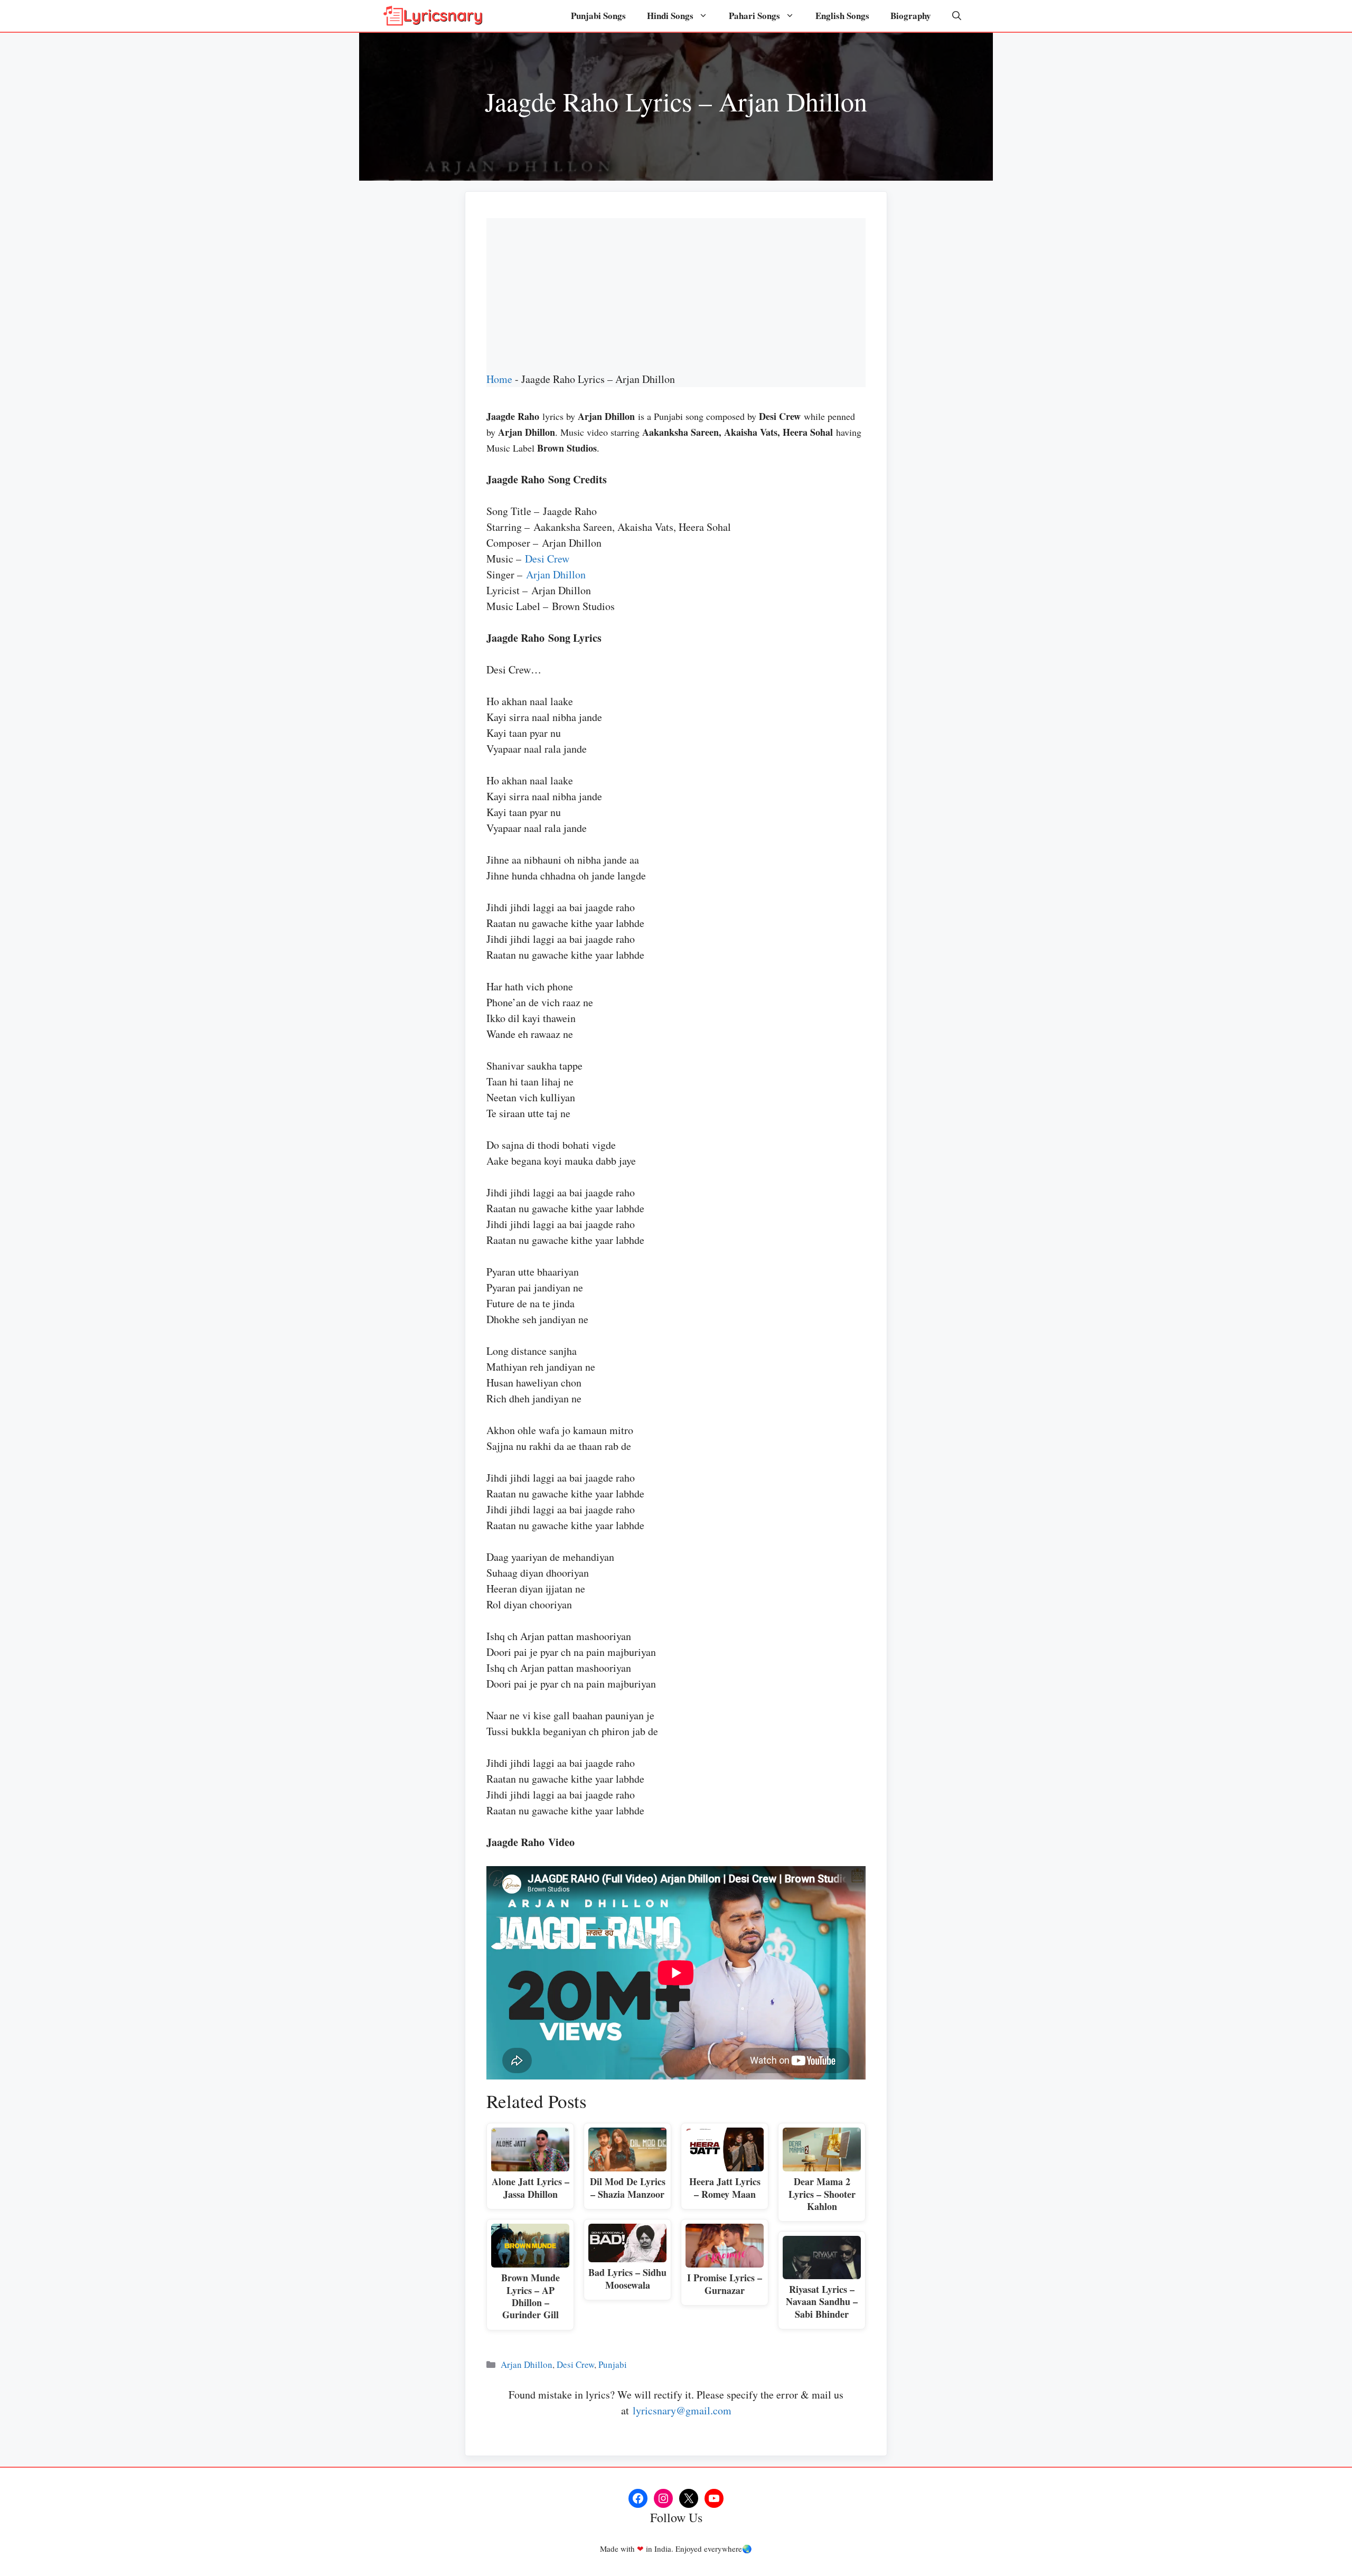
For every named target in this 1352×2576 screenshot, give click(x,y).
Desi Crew (547, 559)
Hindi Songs (670, 16)
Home (499, 379)
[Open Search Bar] (957, 16)
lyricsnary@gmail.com (682, 2410)
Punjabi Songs (598, 16)
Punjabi (613, 2364)
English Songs (842, 16)
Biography (911, 16)
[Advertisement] (676, 292)
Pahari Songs (754, 16)
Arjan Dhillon (556, 574)
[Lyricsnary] (433, 16)
